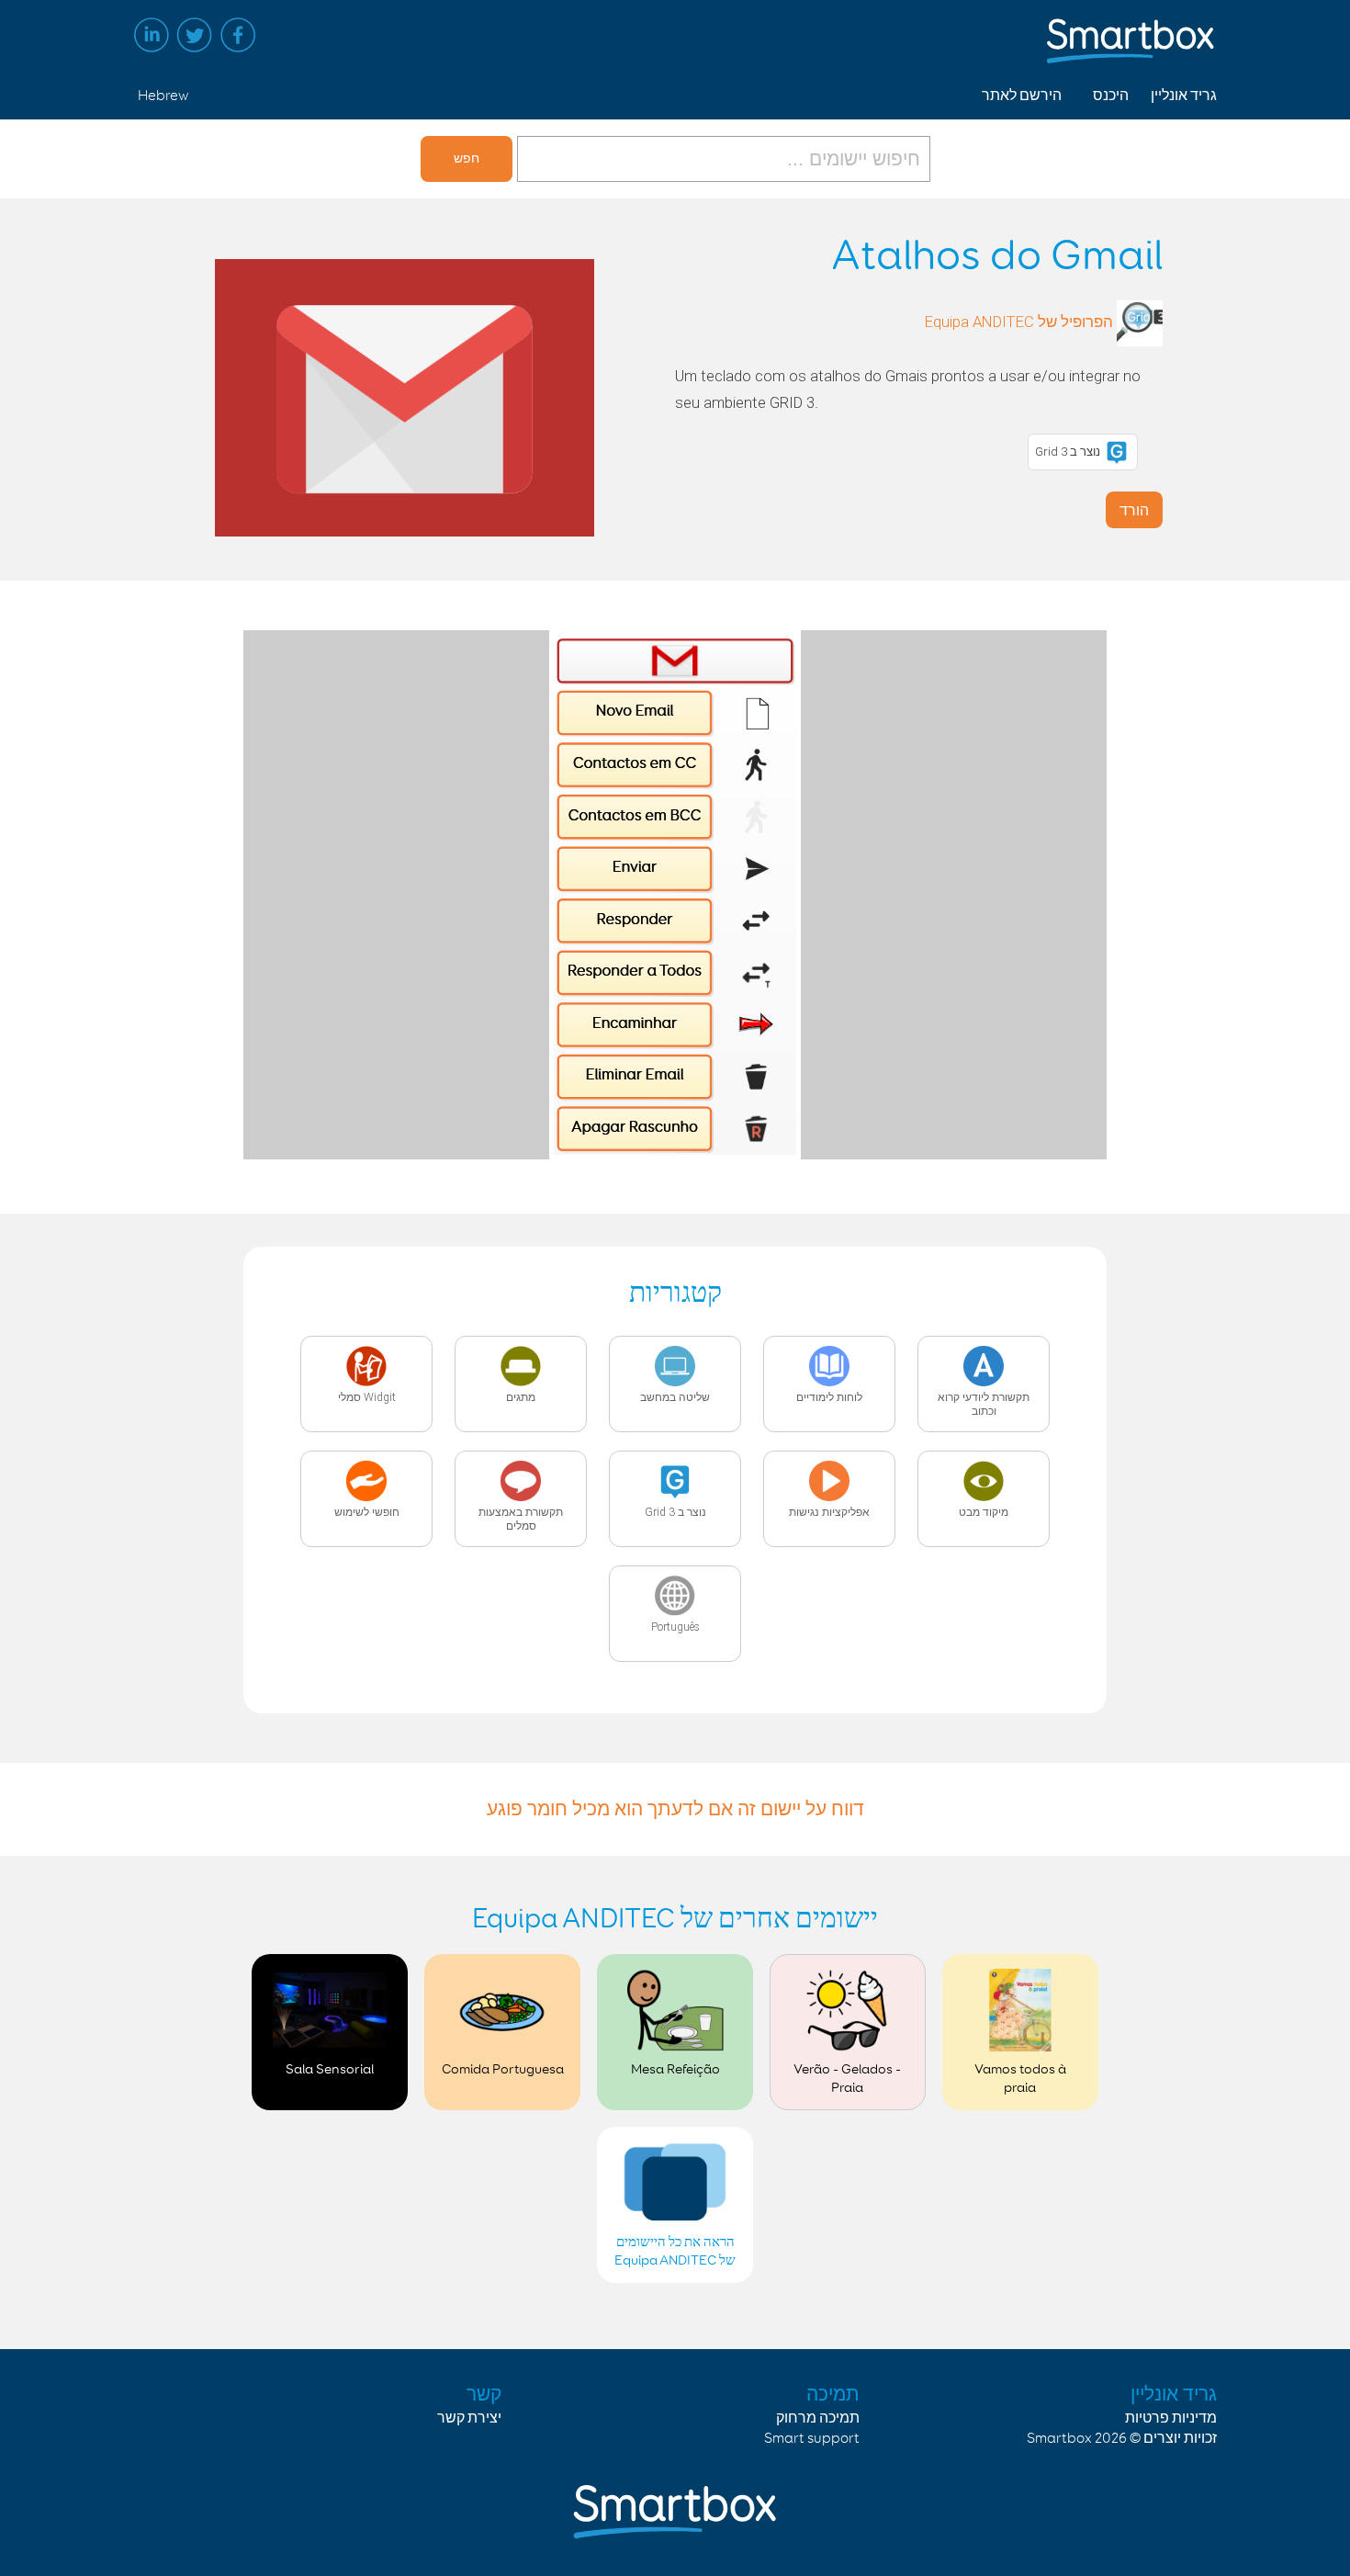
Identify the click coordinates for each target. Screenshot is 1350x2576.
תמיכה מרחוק (818, 2418)
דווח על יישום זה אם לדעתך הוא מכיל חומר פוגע (675, 1809)
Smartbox (1059, 2439)
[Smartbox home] (1131, 32)
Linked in (152, 35)
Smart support (812, 2439)
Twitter (195, 35)
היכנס (1111, 96)
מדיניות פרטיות (1171, 2418)
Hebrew (163, 96)
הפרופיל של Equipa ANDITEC (1019, 322)
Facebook (238, 35)
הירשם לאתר (1022, 96)
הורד (1134, 510)
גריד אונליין (1184, 96)
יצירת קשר (469, 2418)
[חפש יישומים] (721, 159)
